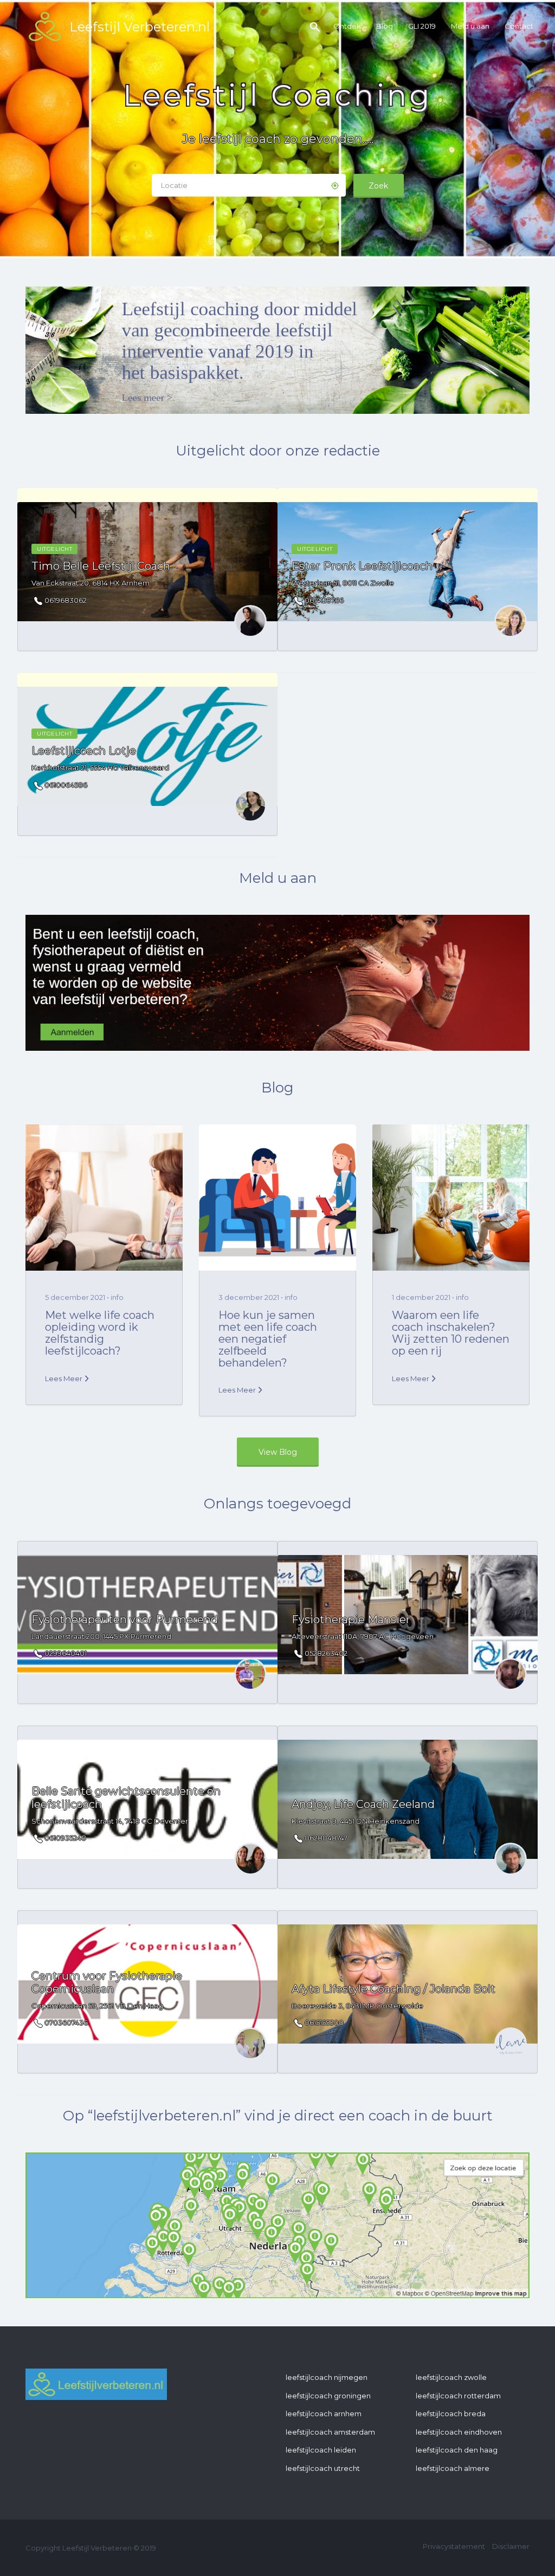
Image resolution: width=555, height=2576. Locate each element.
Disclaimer (511, 2546)
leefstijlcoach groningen (328, 2396)
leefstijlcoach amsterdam (330, 2432)
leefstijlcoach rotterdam (458, 2396)
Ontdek (347, 26)
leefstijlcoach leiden (321, 2450)
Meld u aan (470, 26)
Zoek (378, 186)
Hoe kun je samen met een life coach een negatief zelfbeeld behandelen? (268, 1339)
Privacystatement (454, 2546)
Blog (385, 26)
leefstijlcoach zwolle (451, 2377)
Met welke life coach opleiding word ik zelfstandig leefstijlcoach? (100, 1333)
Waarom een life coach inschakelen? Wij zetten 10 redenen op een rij (451, 1333)
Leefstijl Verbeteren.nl (140, 27)
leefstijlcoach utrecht (323, 2468)
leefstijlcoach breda (451, 2414)
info (117, 1297)
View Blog (278, 1452)
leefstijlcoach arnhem (324, 2414)
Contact (519, 26)
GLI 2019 (422, 26)
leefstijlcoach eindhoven (459, 2432)
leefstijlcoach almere (453, 2468)
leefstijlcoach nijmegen (327, 2377)
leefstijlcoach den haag (457, 2450)
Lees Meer (64, 1378)
